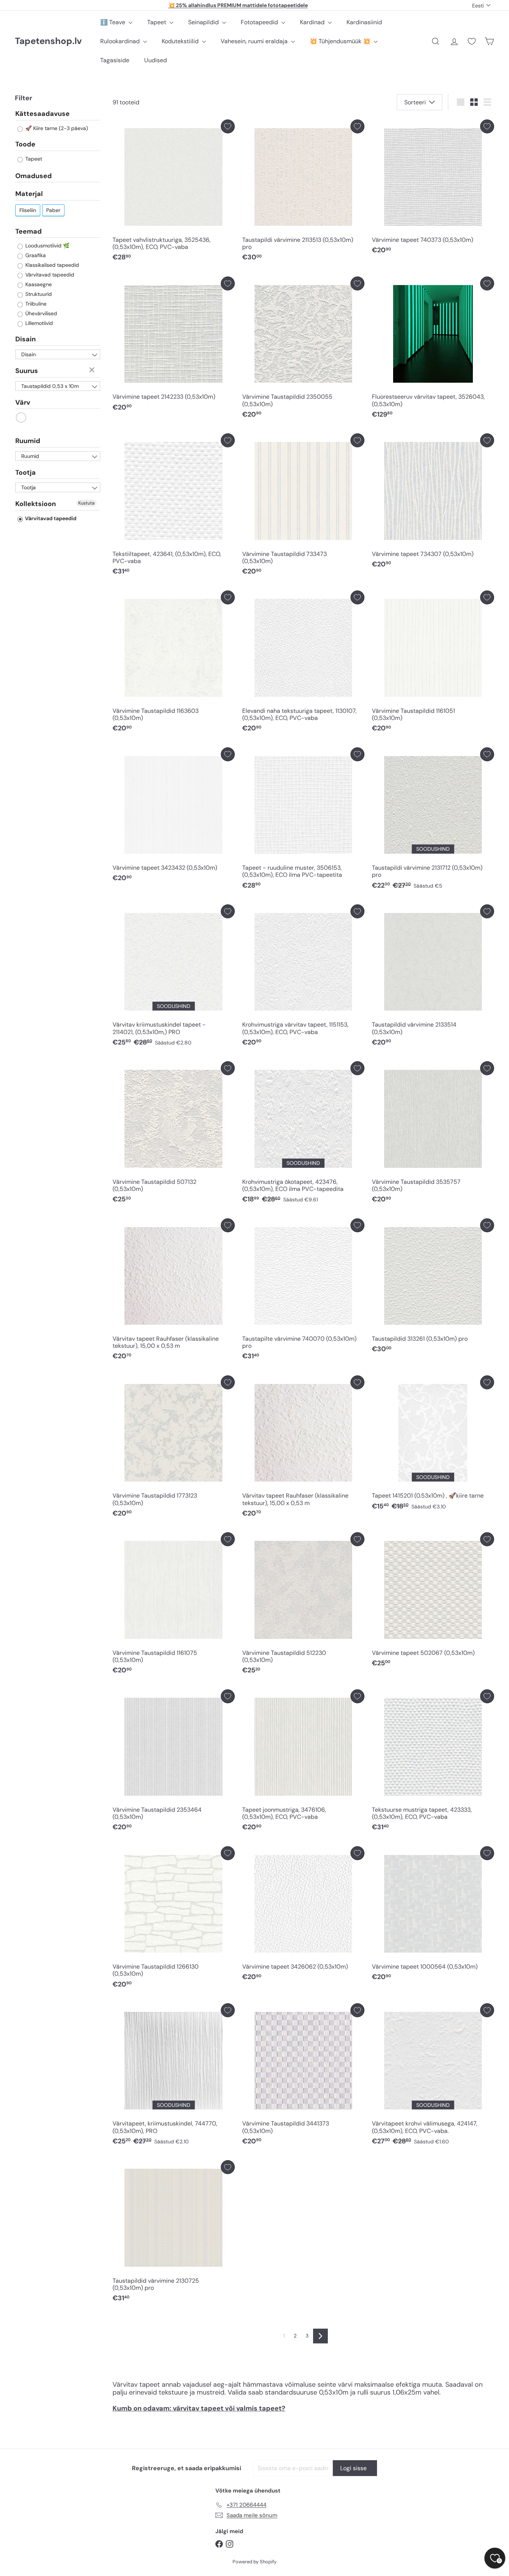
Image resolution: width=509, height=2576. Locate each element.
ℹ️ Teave (113, 22)
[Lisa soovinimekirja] (228, 127)
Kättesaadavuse (42, 114)
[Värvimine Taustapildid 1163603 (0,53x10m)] (174, 663)
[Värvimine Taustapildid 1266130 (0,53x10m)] (174, 1919)
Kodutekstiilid (181, 41)
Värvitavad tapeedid (49, 275)
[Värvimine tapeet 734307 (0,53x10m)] (433, 503)
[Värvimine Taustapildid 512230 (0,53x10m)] (303, 1605)
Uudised (156, 60)
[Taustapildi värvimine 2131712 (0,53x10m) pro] (433, 820)
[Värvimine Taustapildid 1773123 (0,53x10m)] (174, 1448)
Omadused (34, 176)
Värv (23, 402)
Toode (25, 144)
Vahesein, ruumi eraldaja (255, 41)
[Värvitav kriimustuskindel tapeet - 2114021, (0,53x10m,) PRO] (174, 977)
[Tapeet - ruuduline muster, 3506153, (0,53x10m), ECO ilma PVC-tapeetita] (303, 820)
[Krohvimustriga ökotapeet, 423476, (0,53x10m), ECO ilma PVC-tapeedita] (303, 1134)
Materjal (29, 194)
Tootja (26, 472)
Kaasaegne (38, 284)
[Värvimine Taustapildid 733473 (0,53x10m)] (303, 506)
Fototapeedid (260, 22)
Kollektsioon (36, 504)
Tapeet (157, 22)
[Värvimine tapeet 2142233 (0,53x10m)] (174, 346)
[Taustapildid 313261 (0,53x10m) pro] (433, 1288)
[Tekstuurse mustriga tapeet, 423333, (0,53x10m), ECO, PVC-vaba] (433, 1762)
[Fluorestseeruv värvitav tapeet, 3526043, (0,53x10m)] (433, 349)
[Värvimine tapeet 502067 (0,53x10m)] (433, 1602)
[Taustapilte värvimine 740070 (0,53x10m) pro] (303, 1291)
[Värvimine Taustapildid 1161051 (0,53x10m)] (433, 663)
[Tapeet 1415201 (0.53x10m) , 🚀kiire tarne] (433, 1445)
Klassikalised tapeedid (51, 265)
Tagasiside (115, 60)
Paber (53, 210)
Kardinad (313, 22)
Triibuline (35, 304)
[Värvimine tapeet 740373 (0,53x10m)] (433, 189)
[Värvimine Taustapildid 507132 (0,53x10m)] (174, 1134)
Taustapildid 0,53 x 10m (50, 386)
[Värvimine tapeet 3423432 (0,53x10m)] (174, 817)
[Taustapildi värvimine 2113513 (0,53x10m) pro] (303, 192)
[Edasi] (320, 2336)
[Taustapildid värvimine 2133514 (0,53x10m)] (433, 977)
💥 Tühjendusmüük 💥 (341, 41)
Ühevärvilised (40, 313)
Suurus (27, 371)
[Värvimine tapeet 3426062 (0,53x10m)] (303, 1916)
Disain (26, 339)
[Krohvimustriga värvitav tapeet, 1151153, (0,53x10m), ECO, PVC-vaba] (303, 977)
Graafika (35, 255)
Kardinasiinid (364, 22)
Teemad (29, 231)
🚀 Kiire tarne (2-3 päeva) (56, 128)
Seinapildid (204, 22)
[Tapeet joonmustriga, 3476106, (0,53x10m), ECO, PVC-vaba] (303, 1762)
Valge (21, 418)
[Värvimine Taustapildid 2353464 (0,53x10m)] (174, 1762)
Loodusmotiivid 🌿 (47, 246)
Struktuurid (38, 294)
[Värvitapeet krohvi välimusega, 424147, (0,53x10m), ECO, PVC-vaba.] (433, 2076)
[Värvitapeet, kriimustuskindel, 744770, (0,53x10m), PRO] (174, 2076)
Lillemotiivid (38, 323)
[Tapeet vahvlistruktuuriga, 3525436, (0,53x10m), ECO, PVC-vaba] (174, 192)
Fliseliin (28, 210)
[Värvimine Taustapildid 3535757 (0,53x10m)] (433, 1134)
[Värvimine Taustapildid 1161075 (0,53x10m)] (174, 1605)
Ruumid (28, 441)
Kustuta (93, 370)
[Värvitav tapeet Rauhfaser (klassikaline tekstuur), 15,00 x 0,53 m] (174, 1291)
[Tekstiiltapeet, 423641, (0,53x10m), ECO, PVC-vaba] (174, 506)
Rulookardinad (121, 41)
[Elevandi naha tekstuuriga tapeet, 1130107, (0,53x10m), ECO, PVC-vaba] (303, 663)
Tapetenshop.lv (48, 41)
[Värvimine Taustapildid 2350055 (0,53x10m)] (303, 349)
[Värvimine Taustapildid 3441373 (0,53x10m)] (303, 2076)
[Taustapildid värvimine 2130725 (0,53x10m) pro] (174, 2233)
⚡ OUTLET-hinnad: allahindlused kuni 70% (238, 5)
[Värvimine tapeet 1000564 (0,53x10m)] (433, 1916)
